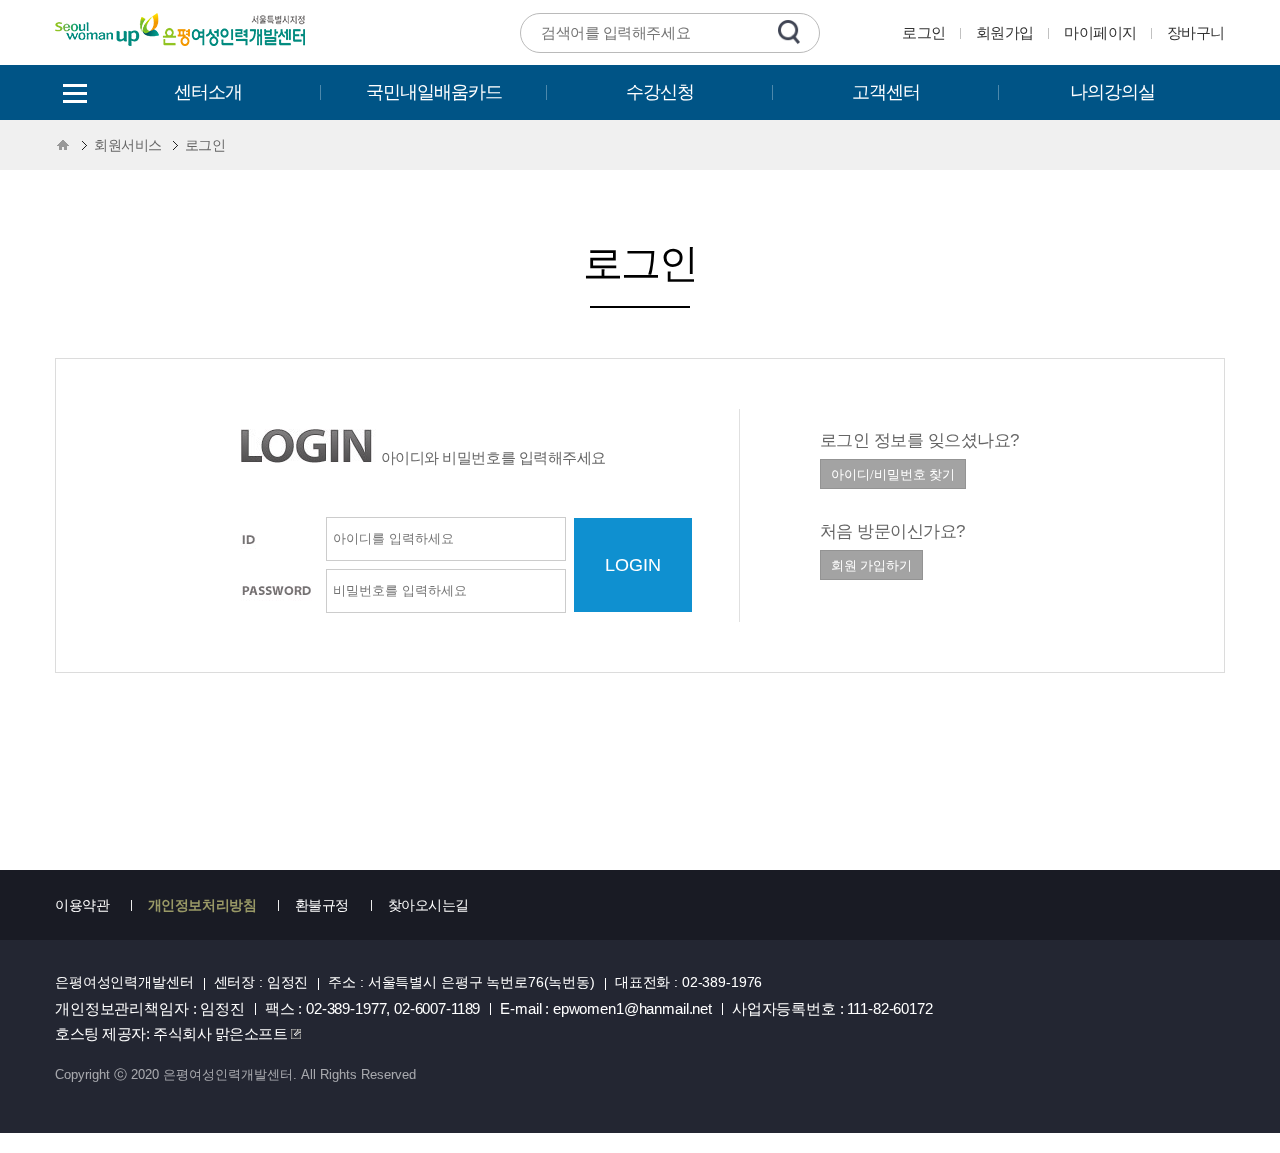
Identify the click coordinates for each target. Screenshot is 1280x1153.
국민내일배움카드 (434, 92)
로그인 (924, 32)
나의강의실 (1112, 92)
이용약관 (82, 905)
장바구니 (1196, 32)
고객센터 (886, 92)
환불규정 (322, 905)
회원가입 (1005, 32)
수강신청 (660, 92)
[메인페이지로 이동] (182, 49)
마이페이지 (1100, 32)
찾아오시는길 (428, 905)
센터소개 (208, 92)
